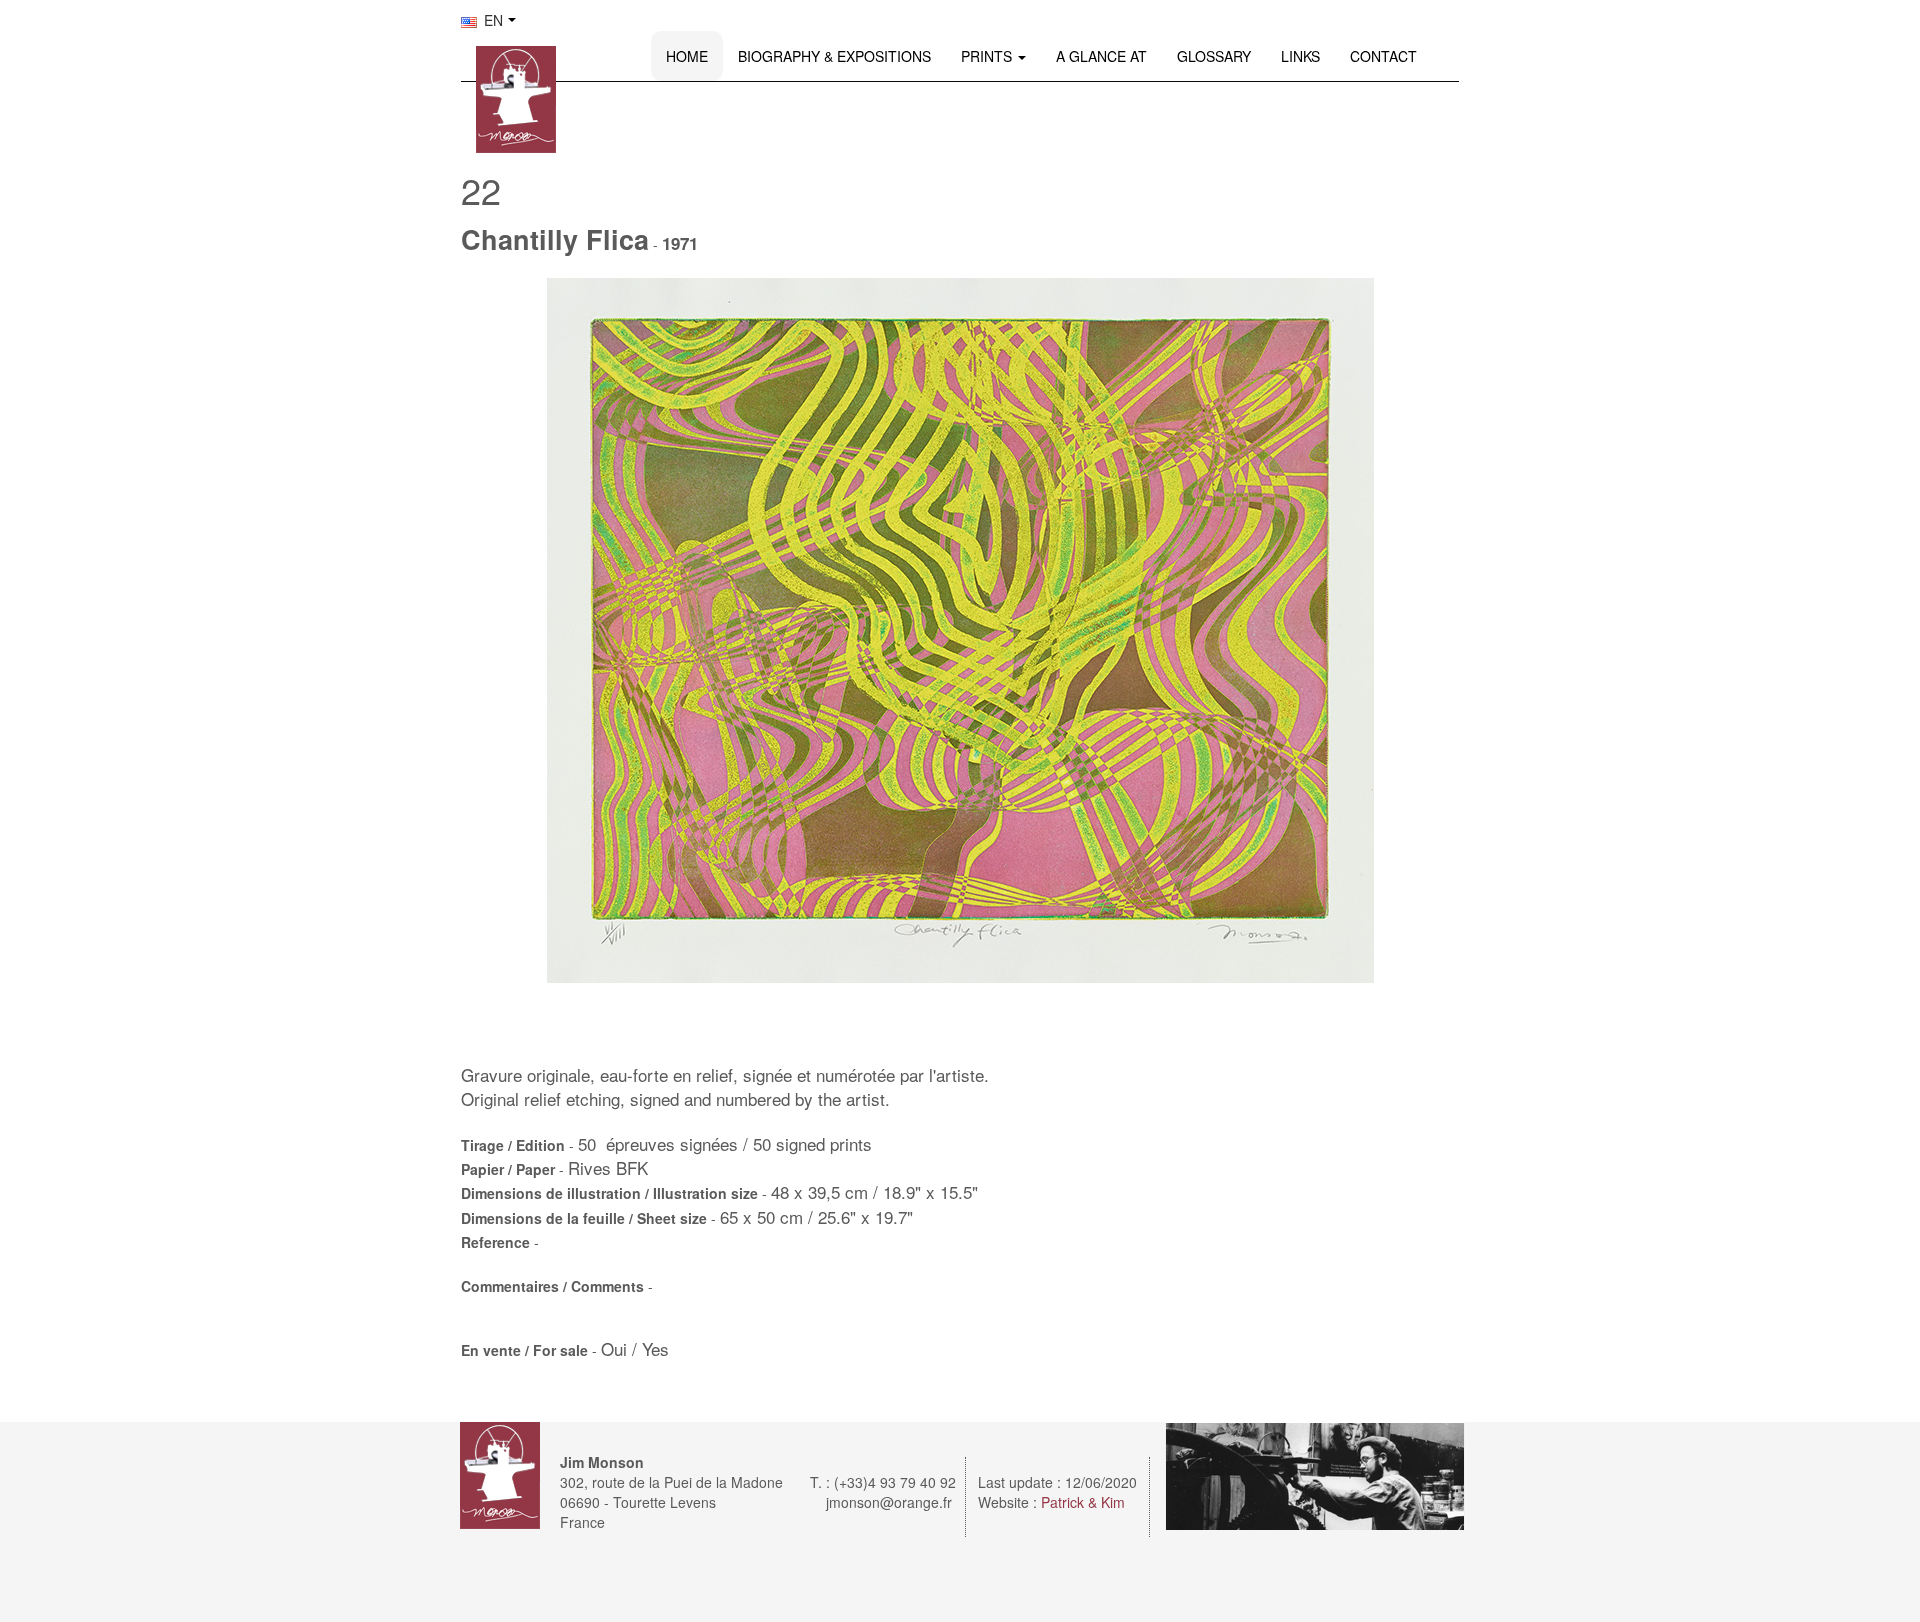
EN (491, 20)
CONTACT (1383, 56)
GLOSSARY (1214, 56)
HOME (687, 56)
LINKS (1300, 56)
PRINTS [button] (988, 56)
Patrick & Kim (1083, 1502)
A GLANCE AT (1101, 56)
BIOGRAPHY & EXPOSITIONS (834, 56)
